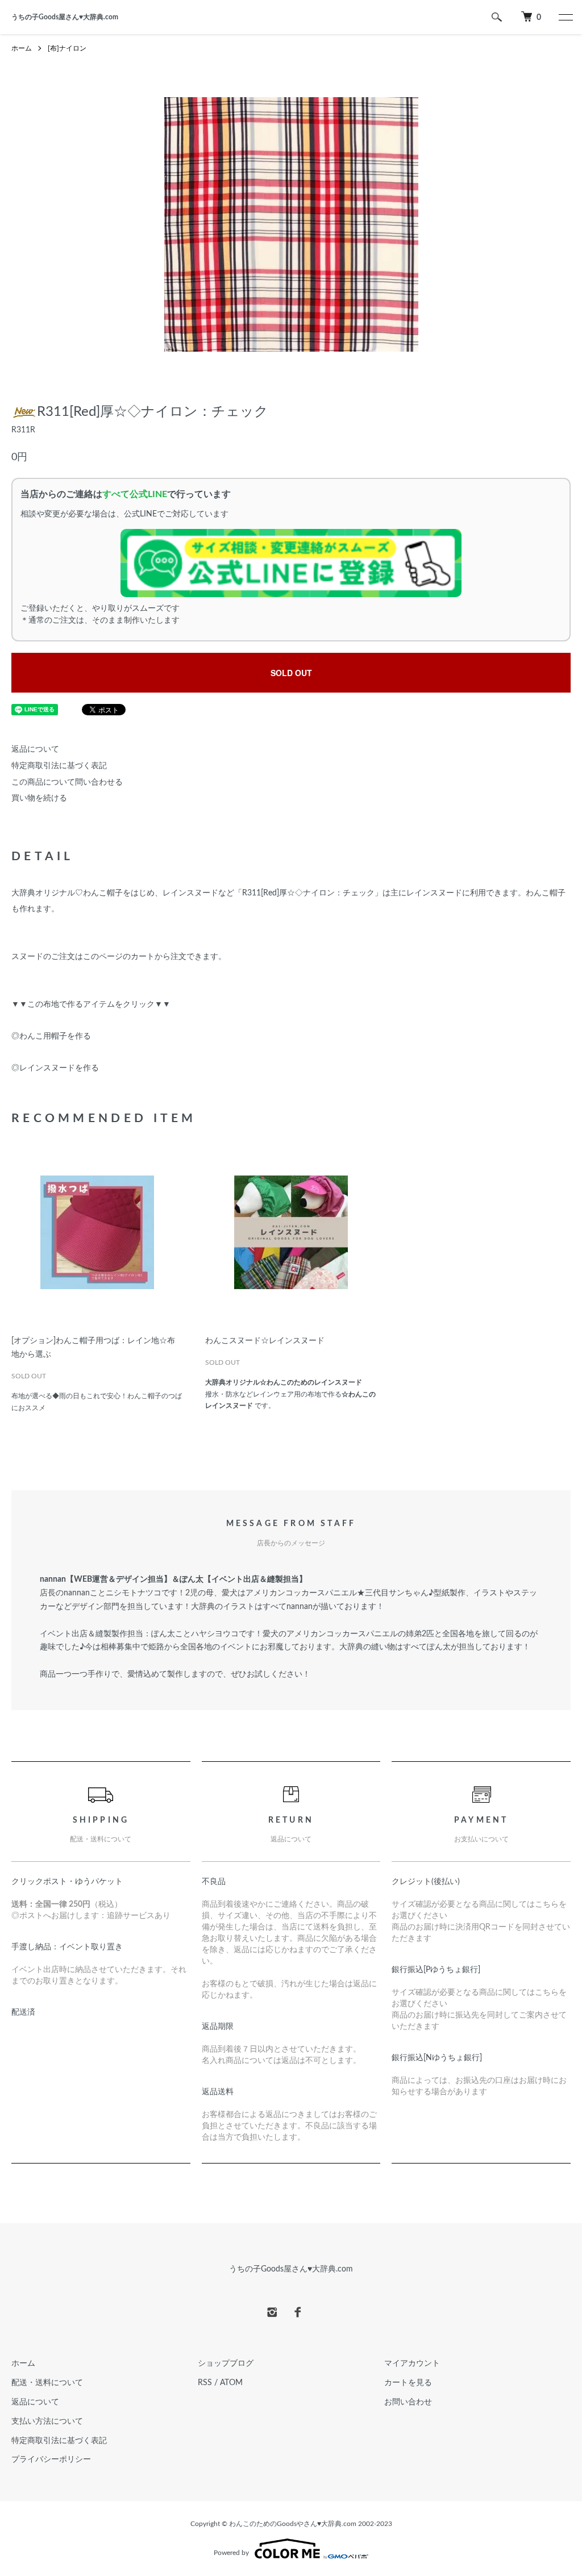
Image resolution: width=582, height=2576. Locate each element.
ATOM (231, 2383)
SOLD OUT (291, 673)
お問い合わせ (408, 2402)
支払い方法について (47, 2421)
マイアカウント (412, 2364)
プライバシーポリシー (51, 2460)
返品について (35, 749)
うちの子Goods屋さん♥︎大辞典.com (65, 17)
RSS (205, 2383)
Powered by (231, 2553)
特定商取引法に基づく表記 (59, 766)
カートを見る (408, 2383)
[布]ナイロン (67, 48)
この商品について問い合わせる (67, 782)
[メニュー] (565, 17)
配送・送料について (47, 2383)
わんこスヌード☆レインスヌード (265, 1341)
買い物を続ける (39, 798)
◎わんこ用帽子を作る (51, 1036)
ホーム (22, 48)
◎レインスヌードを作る (55, 1068)
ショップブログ (226, 2364)
